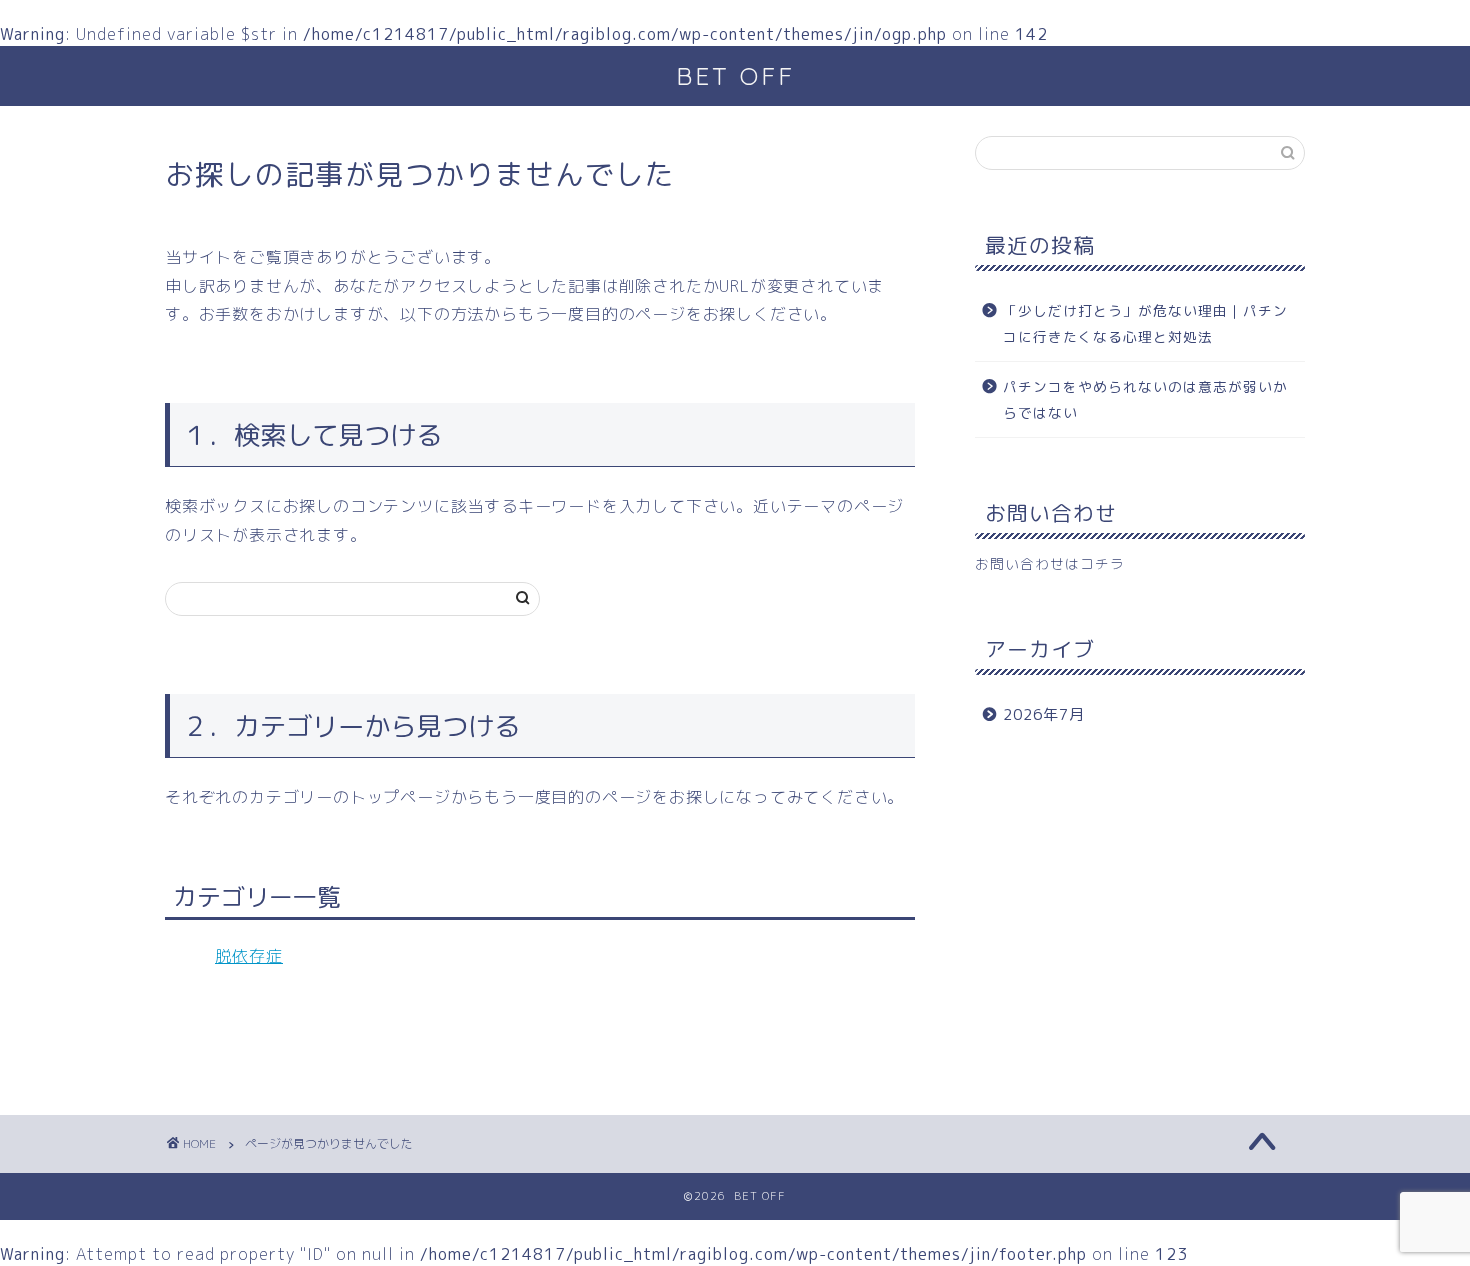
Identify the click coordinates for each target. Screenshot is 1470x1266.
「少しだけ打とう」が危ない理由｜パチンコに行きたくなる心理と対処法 (1145, 323)
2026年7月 (1044, 714)
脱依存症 (249, 956)
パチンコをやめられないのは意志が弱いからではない (1145, 399)
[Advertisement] (1140, 915)
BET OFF (735, 76)
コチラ (1102, 563)
